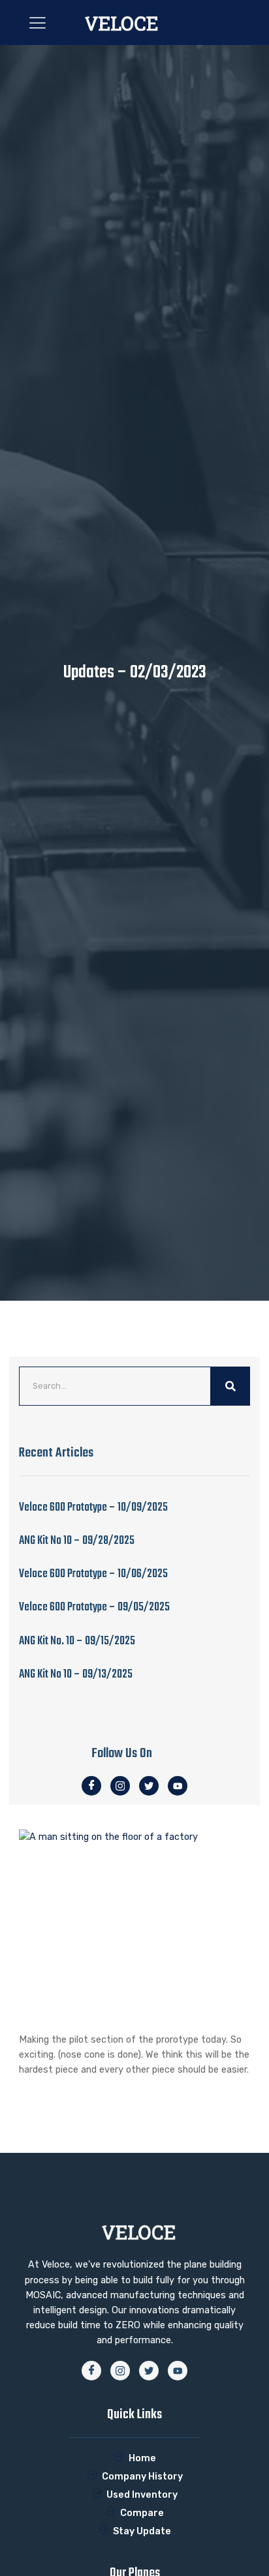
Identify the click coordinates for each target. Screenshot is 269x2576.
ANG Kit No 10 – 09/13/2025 (76, 1675)
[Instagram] (120, 1786)
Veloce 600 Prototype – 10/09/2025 (93, 1508)
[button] (38, 22)
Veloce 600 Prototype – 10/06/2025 (93, 1574)
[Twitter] (149, 1786)
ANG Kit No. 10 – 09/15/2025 (77, 1641)
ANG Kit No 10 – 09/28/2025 (77, 1541)
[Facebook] (91, 1786)
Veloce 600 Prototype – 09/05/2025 (94, 1607)
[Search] (230, 1386)
